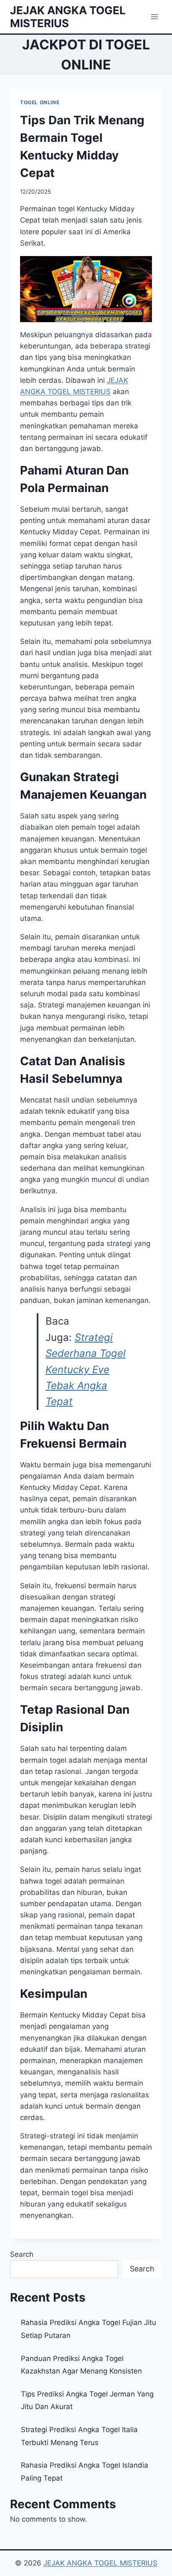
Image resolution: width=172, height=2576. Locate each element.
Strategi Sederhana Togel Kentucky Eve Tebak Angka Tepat (86, 1370)
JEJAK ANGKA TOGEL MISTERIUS (100, 2563)
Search (22, 2254)
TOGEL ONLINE (40, 102)
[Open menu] (154, 17)
